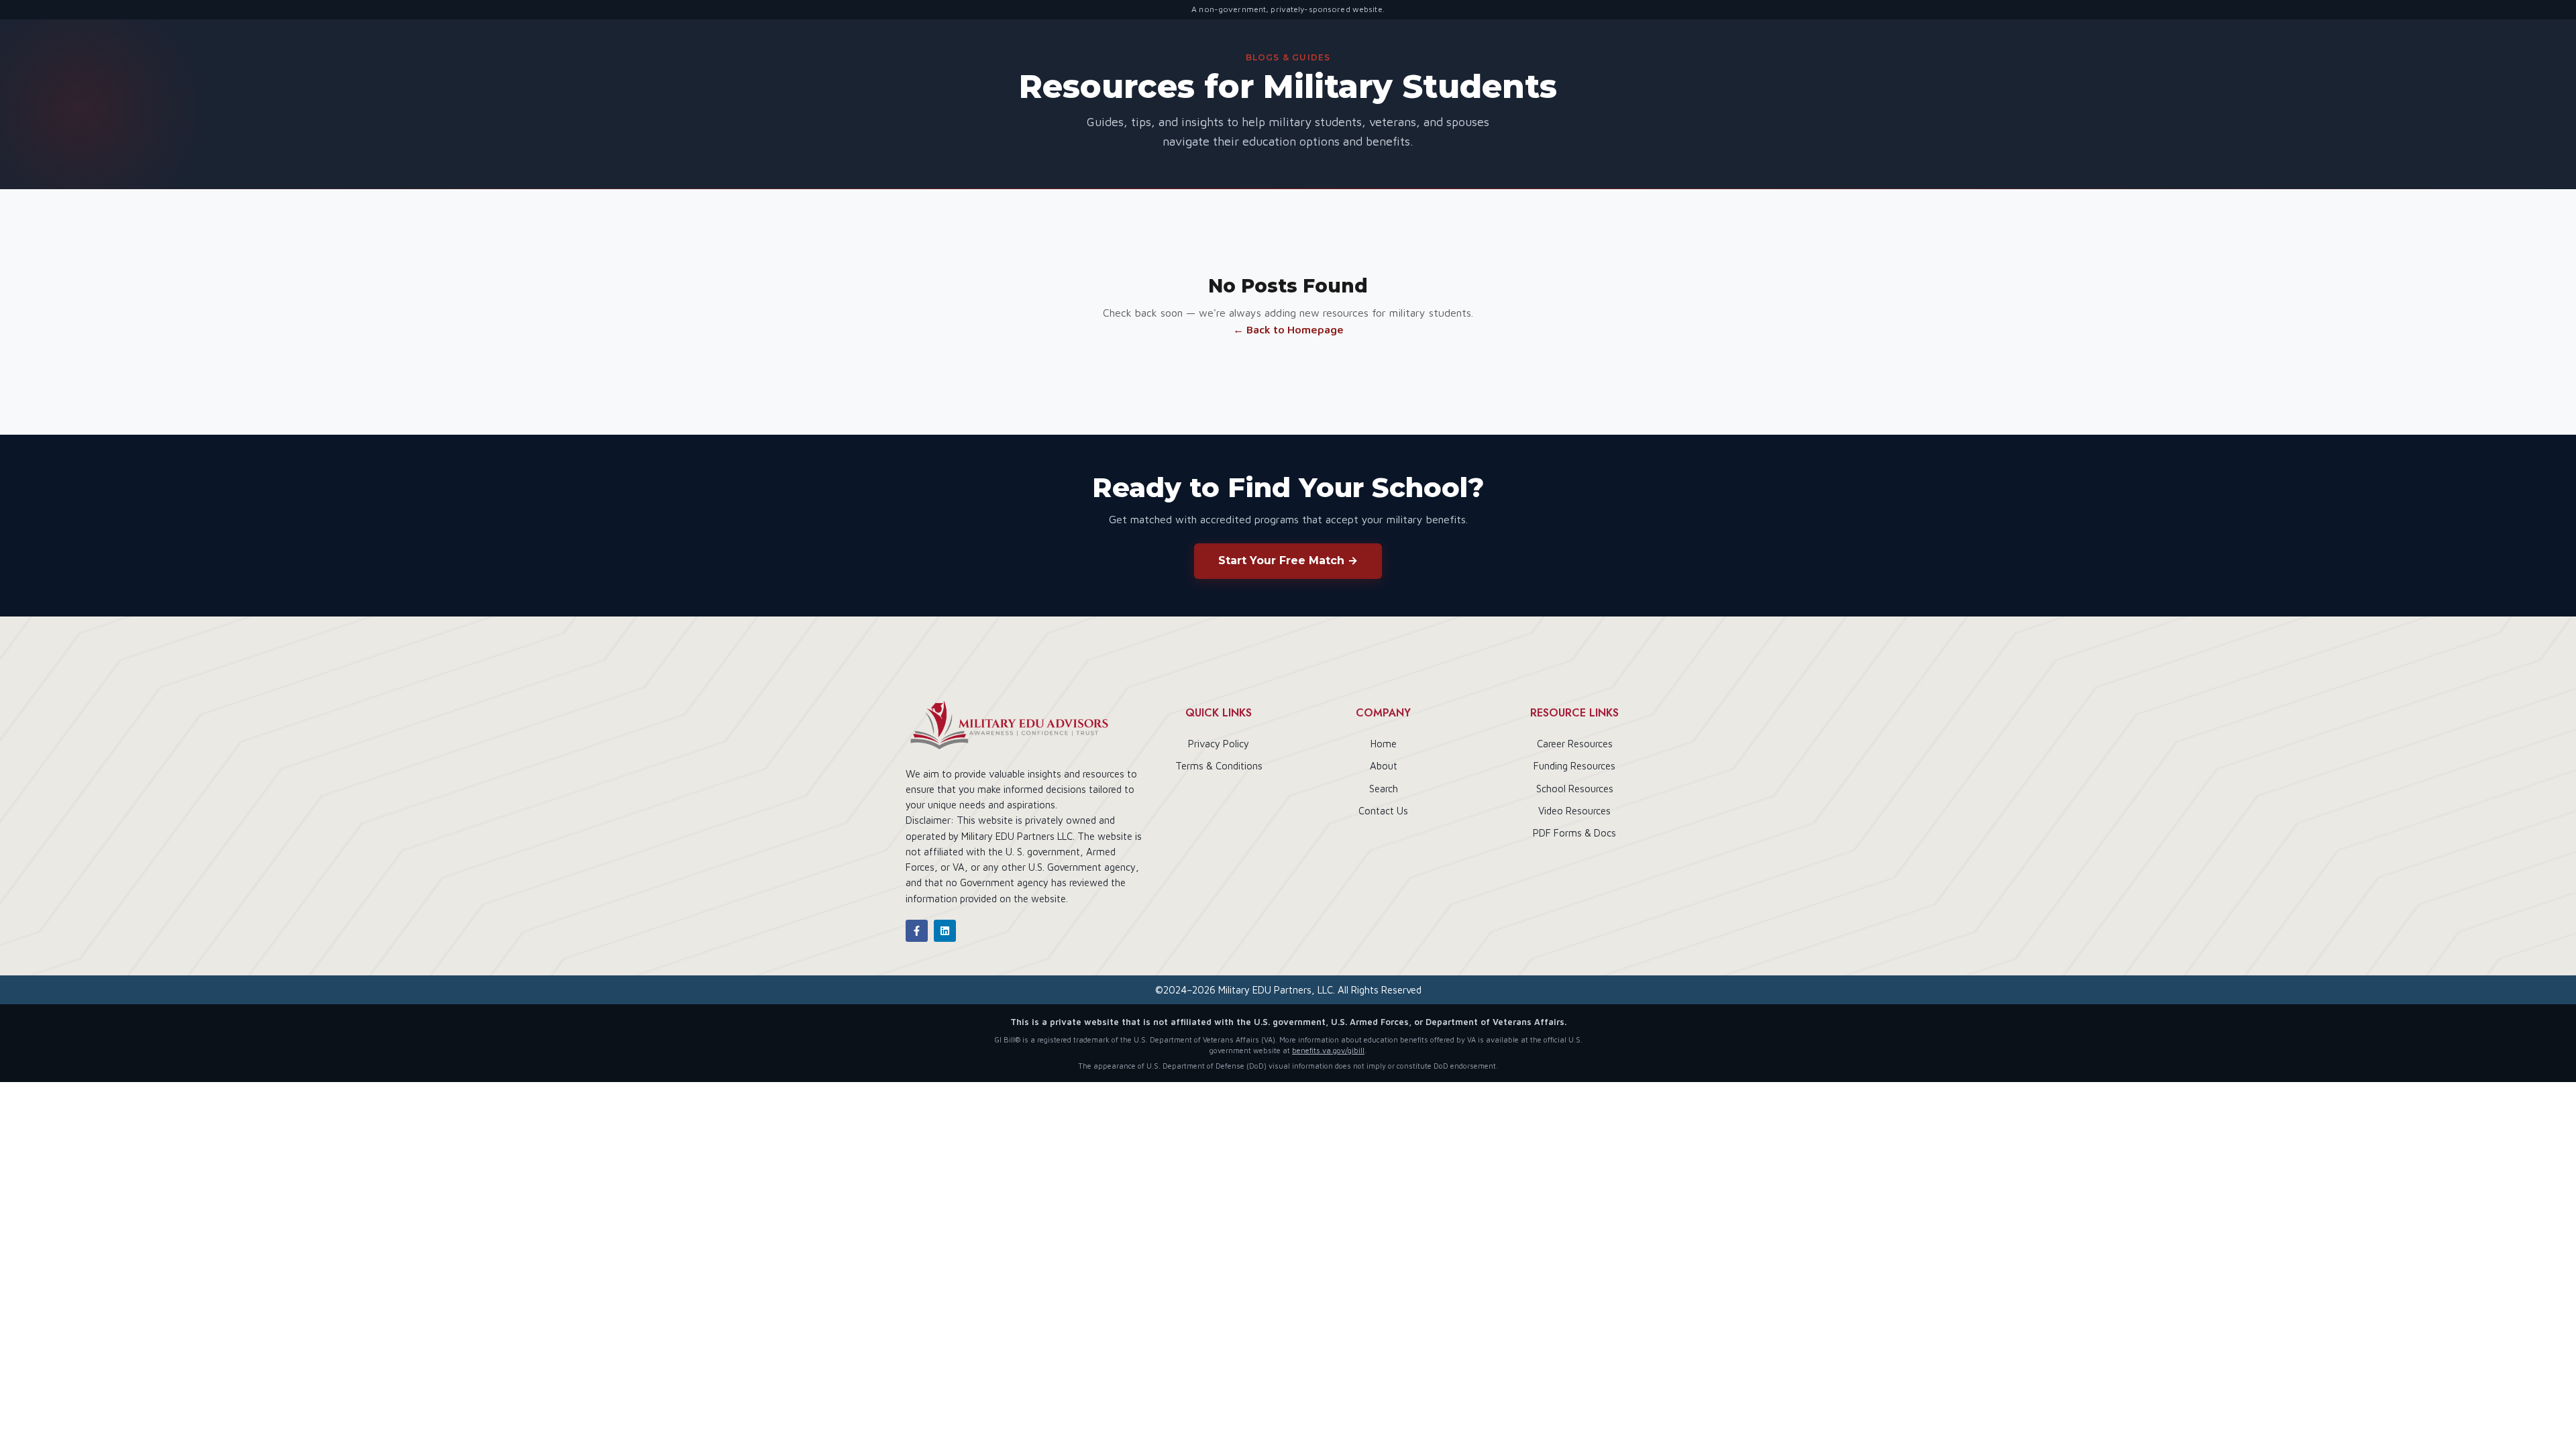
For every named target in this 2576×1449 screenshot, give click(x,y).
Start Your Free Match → (1288, 560)
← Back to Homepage (1288, 329)
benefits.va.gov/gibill (1328, 1050)
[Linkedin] (945, 931)
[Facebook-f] (917, 931)
